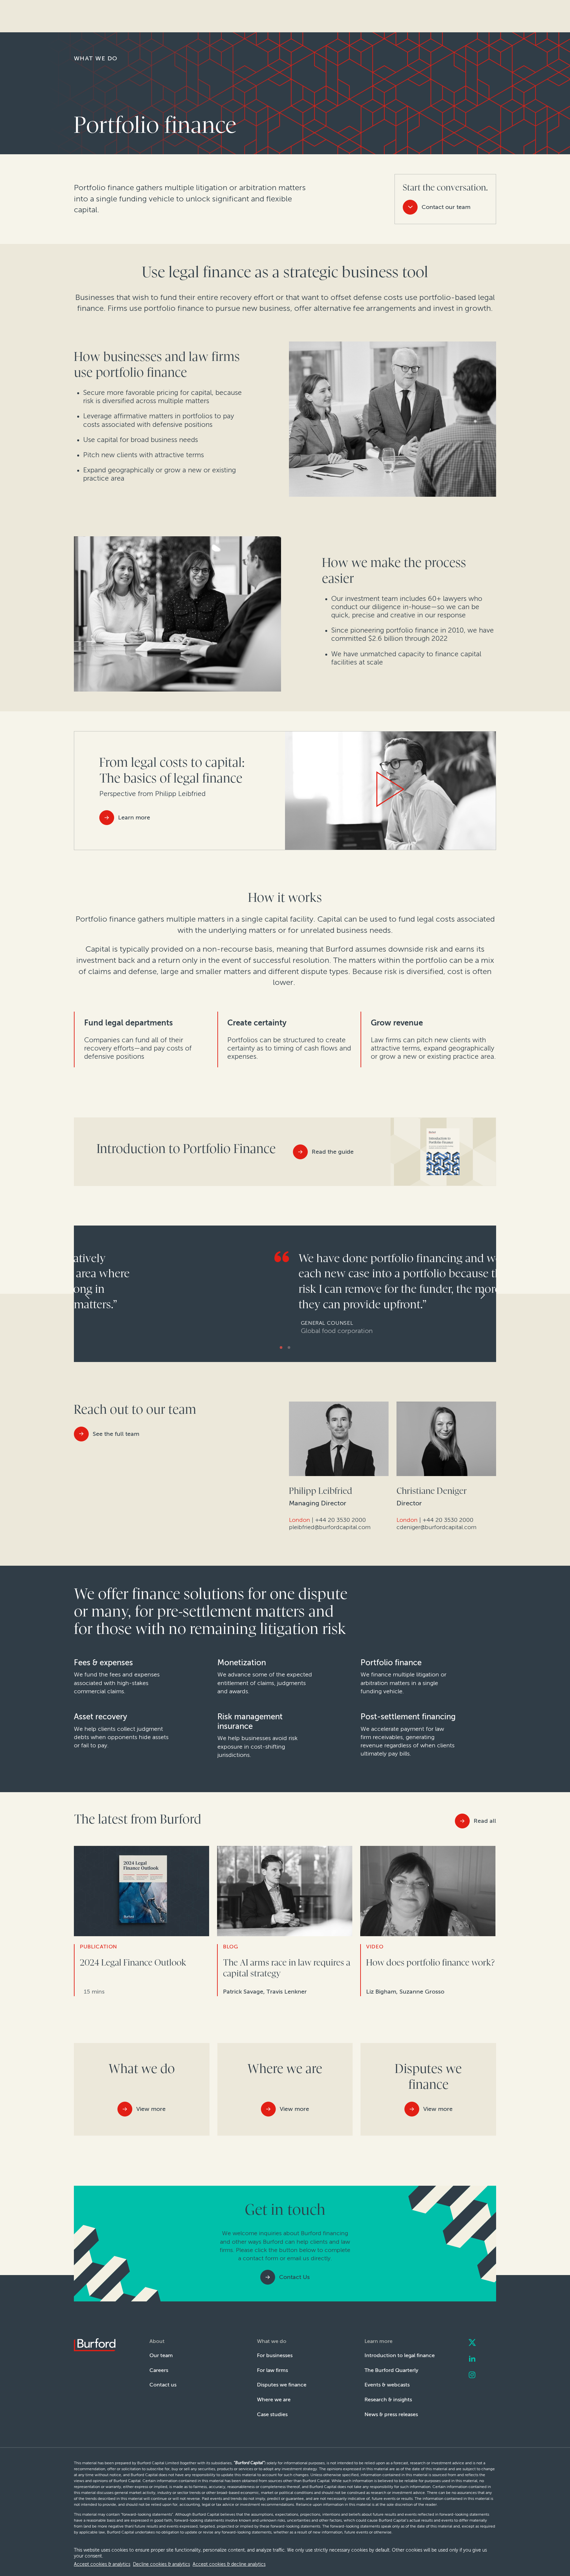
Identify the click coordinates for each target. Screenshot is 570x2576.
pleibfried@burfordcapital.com (330, 1527)
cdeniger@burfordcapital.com (436, 1527)
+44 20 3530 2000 (340, 1520)
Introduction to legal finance (400, 2355)
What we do (96, 58)
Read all (485, 1821)
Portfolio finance (391, 1663)
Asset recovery (100, 1717)
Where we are (274, 2399)
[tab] (281, 1347)
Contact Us (294, 2277)
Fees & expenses (103, 1663)
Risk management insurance (250, 1721)
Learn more (134, 817)
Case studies (272, 2414)
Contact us (163, 2385)
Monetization (242, 1663)
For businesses (275, 2355)
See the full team (116, 1434)
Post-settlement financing (408, 1717)
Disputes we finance (282, 2385)
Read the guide (333, 1152)
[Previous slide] (82, 1295)
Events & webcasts (387, 2385)
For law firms (272, 2370)
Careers (159, 2370)
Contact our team (446, 207)
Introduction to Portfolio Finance (186, 1149)
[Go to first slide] (488, 1295)
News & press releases (391, 2414)
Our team (161, 2355)
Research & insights (388, 2399)
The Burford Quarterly (391, 2370)
